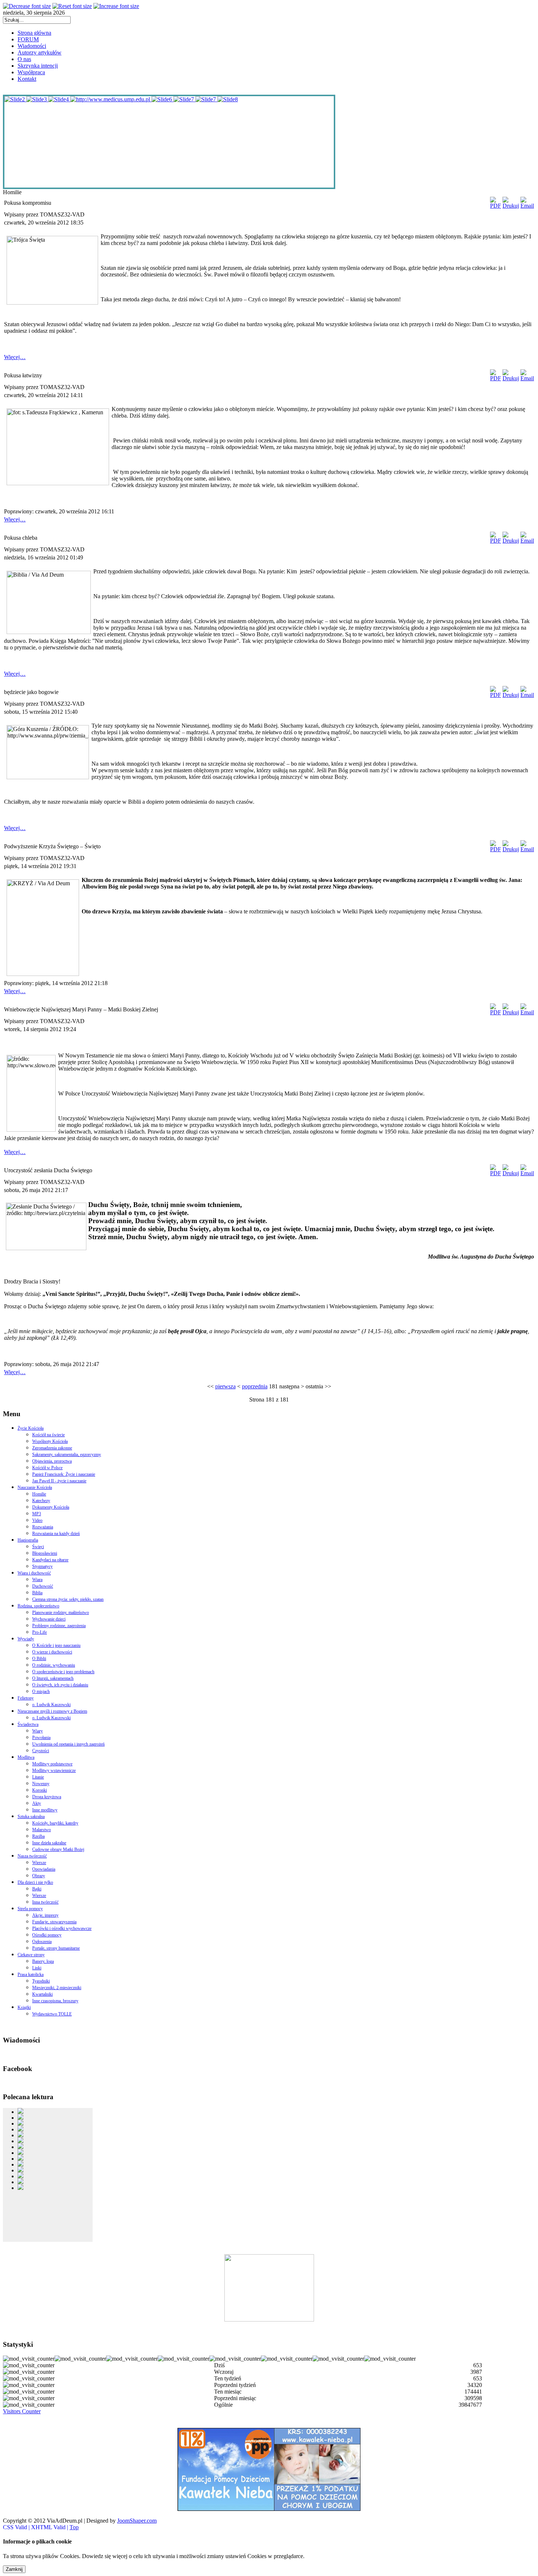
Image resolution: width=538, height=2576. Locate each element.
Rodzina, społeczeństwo (38, 1606)
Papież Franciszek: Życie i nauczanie (64, 1474)
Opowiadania (44, 1869)
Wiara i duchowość (34, 1573)
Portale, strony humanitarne (56, 1948)
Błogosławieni (45, 1553)
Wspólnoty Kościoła (50, 1441)
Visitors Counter (22, 2411)
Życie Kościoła (31, 1428)
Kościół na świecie (48, 1435)
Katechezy (41, 1501)
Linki (37, 1968)
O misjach (41, 1691)
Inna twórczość (45, 1902)
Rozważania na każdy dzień (56, 1534)
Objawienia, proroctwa (52, 1461)
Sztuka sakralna (31, 1817)
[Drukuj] (511, 206)
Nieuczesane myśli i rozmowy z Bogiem (52, 1711)
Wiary (38, 1731)
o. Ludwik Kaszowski (51, 1705)
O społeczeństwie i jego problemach (63, 1672)
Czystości (41, 1751)
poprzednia (255, 1386)
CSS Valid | (17, 2527)
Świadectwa (28, 1724)
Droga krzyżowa (47, 1797)
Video (37, 1520)
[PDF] (496, 206)
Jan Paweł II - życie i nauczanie (59, 1481)
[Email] (527, 206)
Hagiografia (28, 1540)
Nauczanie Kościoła (35, 1487)
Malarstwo (42, 1830)
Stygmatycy (42, 1566)
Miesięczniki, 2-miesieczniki (57, 1988)
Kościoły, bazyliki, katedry (55, 1823)
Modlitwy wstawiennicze (54, 1770)
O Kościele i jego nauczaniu (56, 1645)
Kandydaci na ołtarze (50, 1560)
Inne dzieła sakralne (49, 1843)
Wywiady (26, 1639)
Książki (24, 2007)
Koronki (40, 1790)
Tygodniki (41, 1981)
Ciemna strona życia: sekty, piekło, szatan (68, 1599)
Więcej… (15, 357)
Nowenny (41, 1784)
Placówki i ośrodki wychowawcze (62, 1928)
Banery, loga (43, 1961)
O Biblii (39, 1659)
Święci (38, 1547)
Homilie (39, 1494)
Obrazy (39, 1876)
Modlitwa (26, 1757)
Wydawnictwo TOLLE (52, 2014)
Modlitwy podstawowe (52, 1764)
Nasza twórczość (32, 1856)
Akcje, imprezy (45, 1915)
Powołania (41, 1738)
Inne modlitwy (45, 1810)
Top (74, 2527)
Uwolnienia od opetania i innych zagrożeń (68, 1744)
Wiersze (39, 1863)
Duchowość (43, 1586)
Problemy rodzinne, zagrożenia (59, 1626)
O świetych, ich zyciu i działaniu (60, 1685)
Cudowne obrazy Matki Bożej (58, 1849)
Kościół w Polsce (47, 1468)
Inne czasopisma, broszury (55, 2001)
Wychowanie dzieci (49, 1619)
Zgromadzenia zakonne (52, 1448)
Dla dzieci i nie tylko (35, 1882)
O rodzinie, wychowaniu (54, 1665)
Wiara (37, 1580)
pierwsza (225, 1386)
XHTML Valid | (50, 2527)
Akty (37, 1803)
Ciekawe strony (31, 1955)
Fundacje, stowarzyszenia (54, 1922)
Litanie (38, 1777)
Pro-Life (40, 1632)
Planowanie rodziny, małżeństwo (61, 1613)
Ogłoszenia (42, 1942)
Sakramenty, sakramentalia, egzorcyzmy (67, 1455)
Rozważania (43, 1527)
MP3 (37, 1514)
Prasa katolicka (31, 1975)
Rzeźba (38, 1836)
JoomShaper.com (137, 2521)
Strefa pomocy (30, 1909)
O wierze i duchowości (52, 1652)
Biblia (37, 1593)
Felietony (26, 1698)
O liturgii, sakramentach (53, 1678)
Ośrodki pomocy (47, 1935)
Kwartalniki (42, 1994)
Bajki (37, 1889)
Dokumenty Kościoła (51, 1507)
